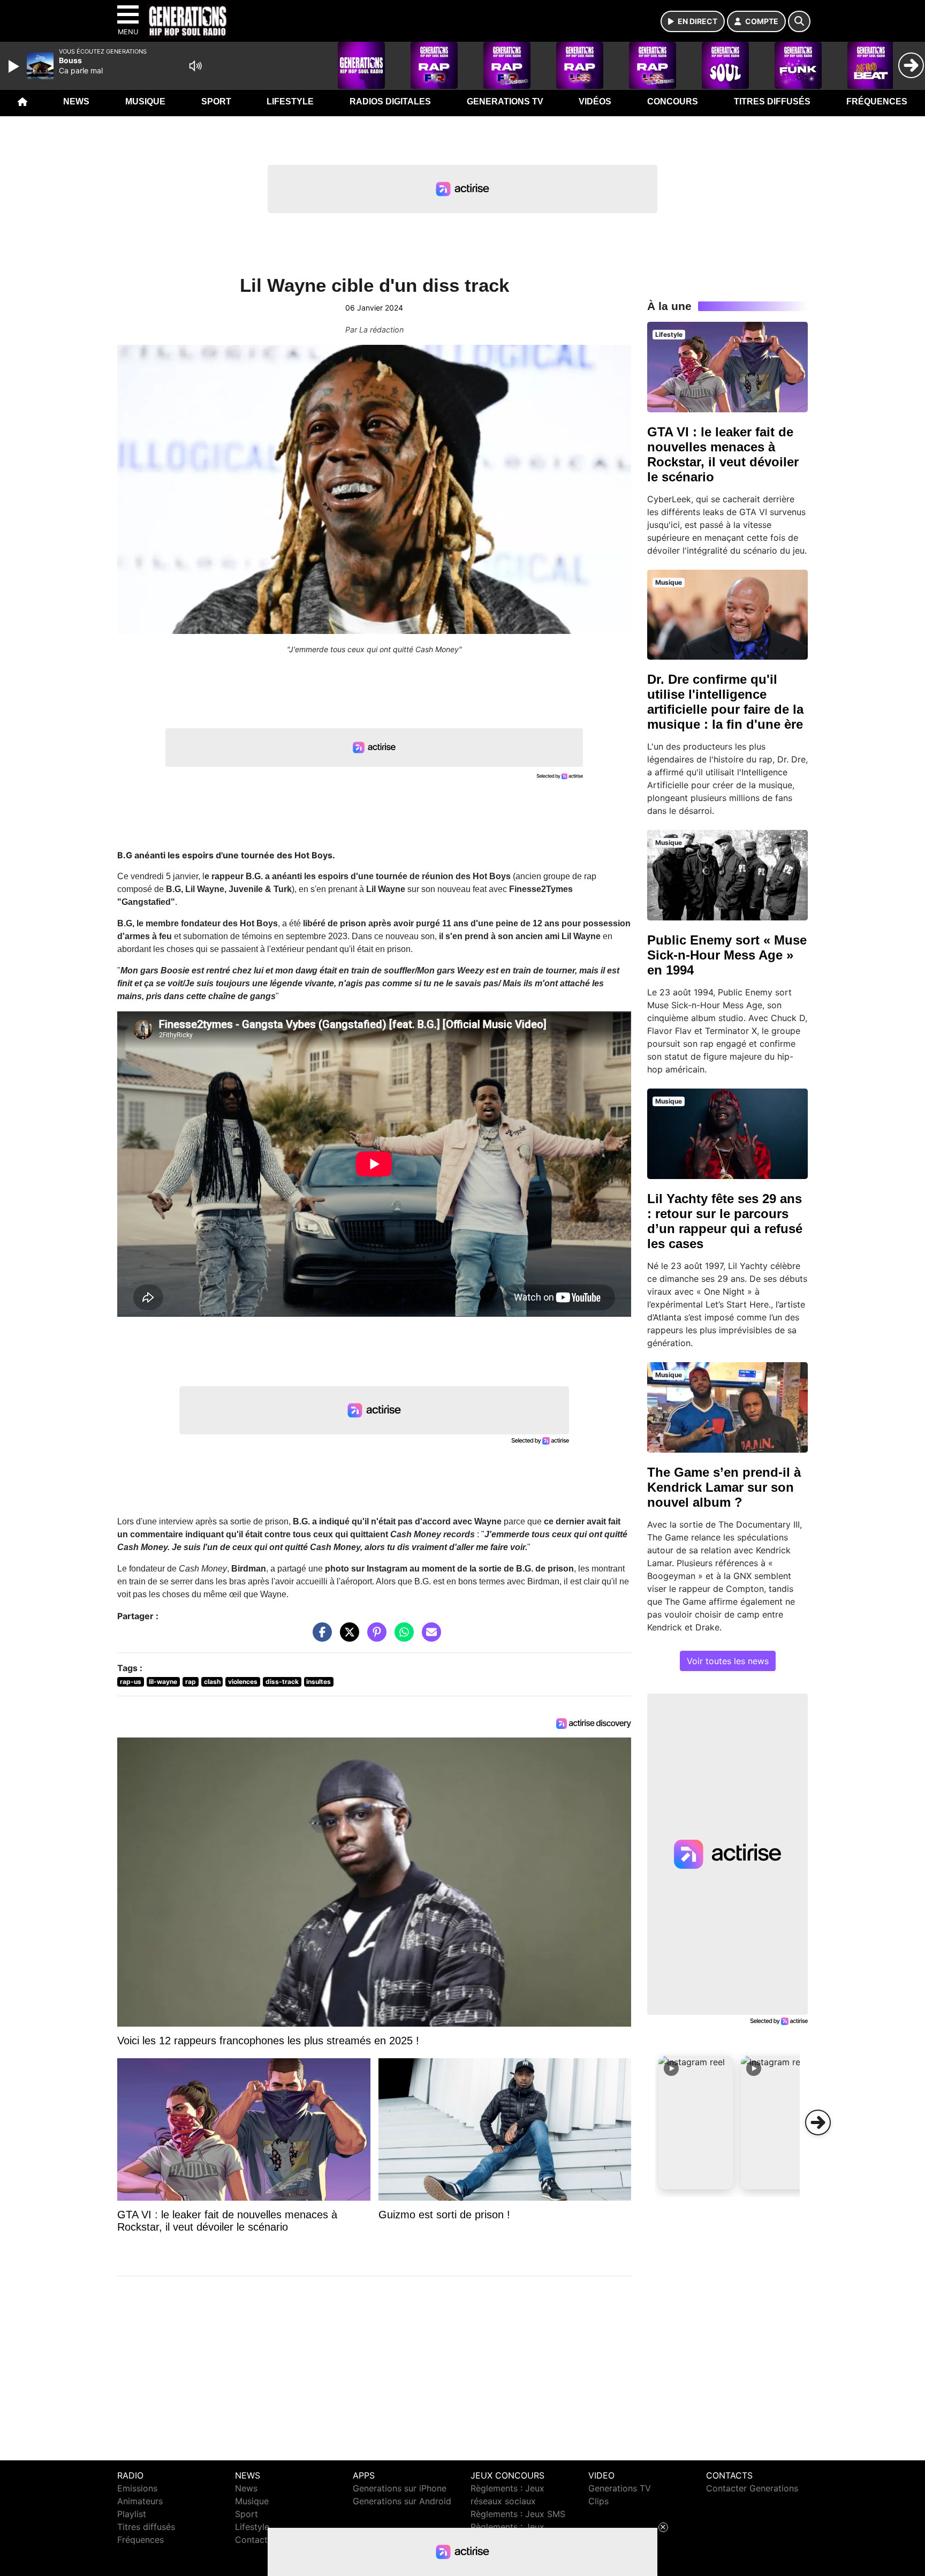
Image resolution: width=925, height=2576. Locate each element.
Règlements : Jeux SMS (518, 2514)
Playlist (132, 2514)
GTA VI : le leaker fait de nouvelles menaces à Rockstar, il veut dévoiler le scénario (723, 454)
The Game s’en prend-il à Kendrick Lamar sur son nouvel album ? (724, 1487)
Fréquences (877, 101)
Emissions (137, 2488)
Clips (598, 2501)
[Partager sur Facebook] (320, 1637)
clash (212, 1682)
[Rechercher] (799, 21)
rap (191, 1682)
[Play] (15, 66)
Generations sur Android (402, 2501)
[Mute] (195, 66)
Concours (673, 101)
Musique (145, 101)
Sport (216, 101)
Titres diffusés (772, 101)
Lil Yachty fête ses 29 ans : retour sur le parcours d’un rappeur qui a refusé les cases (725, 1221)
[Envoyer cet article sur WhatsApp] (401, 1637)
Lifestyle (290, 101)
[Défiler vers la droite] (818, 2122)
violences (243, 1682)
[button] (696, 2122)
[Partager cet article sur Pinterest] (374, 1637)
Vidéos (595, 101)
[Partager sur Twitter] (347, 1637)
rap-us (131, 1682)
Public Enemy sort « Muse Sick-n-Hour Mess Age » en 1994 (727, 955)
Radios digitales (390, 101)
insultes (319, 1682)
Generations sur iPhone (400, 2488)
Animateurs (140, 2501)
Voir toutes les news (728, 1661)
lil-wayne (163, 1682)
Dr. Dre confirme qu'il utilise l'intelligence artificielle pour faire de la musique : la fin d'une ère (725, 702)
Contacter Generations (752, 2488)
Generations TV (505, 101)
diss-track (282, 1682)
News (76, 101)
